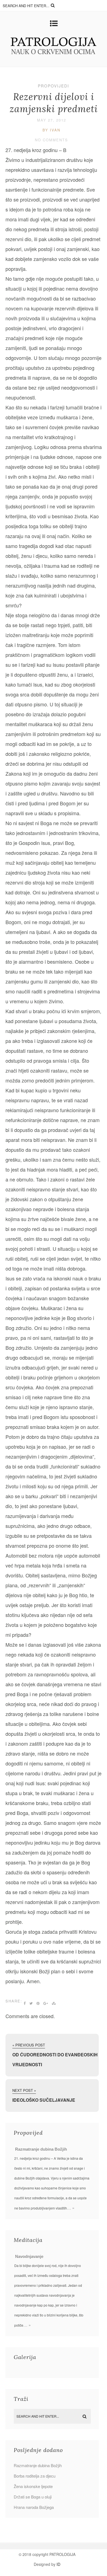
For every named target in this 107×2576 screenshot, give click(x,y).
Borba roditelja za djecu (35, 2476)
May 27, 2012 (52, 120)
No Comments (51, 140)
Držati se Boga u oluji (33, 2497)
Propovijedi (54, 86)
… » (71, 2208)
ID (58, 2564)
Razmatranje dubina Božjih (41, 2149)
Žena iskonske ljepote (33, 2486)
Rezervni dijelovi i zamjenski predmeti (54, 103)
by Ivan (51, 130)
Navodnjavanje (29, 2256)
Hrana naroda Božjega (34, 2507)
